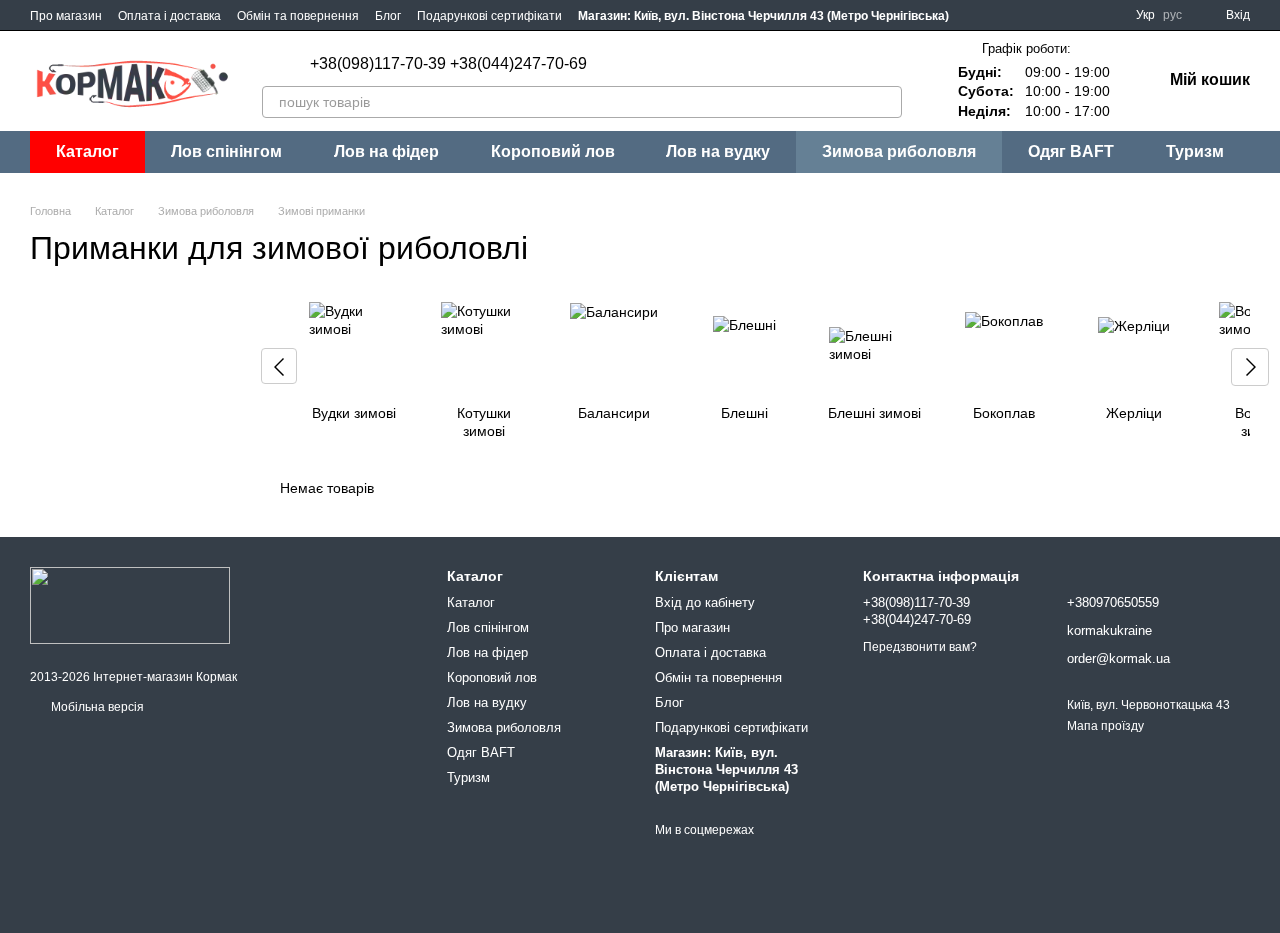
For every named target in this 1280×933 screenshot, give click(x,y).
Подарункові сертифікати (489, 16)
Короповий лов (553, 151)
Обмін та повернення (298, 16)
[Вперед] (1250, 367)
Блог (388, 16)
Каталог (471, 602)
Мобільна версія (96, 707)
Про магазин (66, 16)
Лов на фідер (386, 151)
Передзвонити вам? (920, 647)
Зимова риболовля (899, 151)
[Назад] (279, 366)
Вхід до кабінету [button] (705, 602)
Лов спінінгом (226, 151)
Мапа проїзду (1105, 726)
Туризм (1195, 151)
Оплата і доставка (169, 16)
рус (1172, 15)
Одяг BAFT (1071, 151)
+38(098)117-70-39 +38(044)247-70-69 (448, 64)
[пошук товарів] (886, 102)
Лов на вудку (718, 151)
